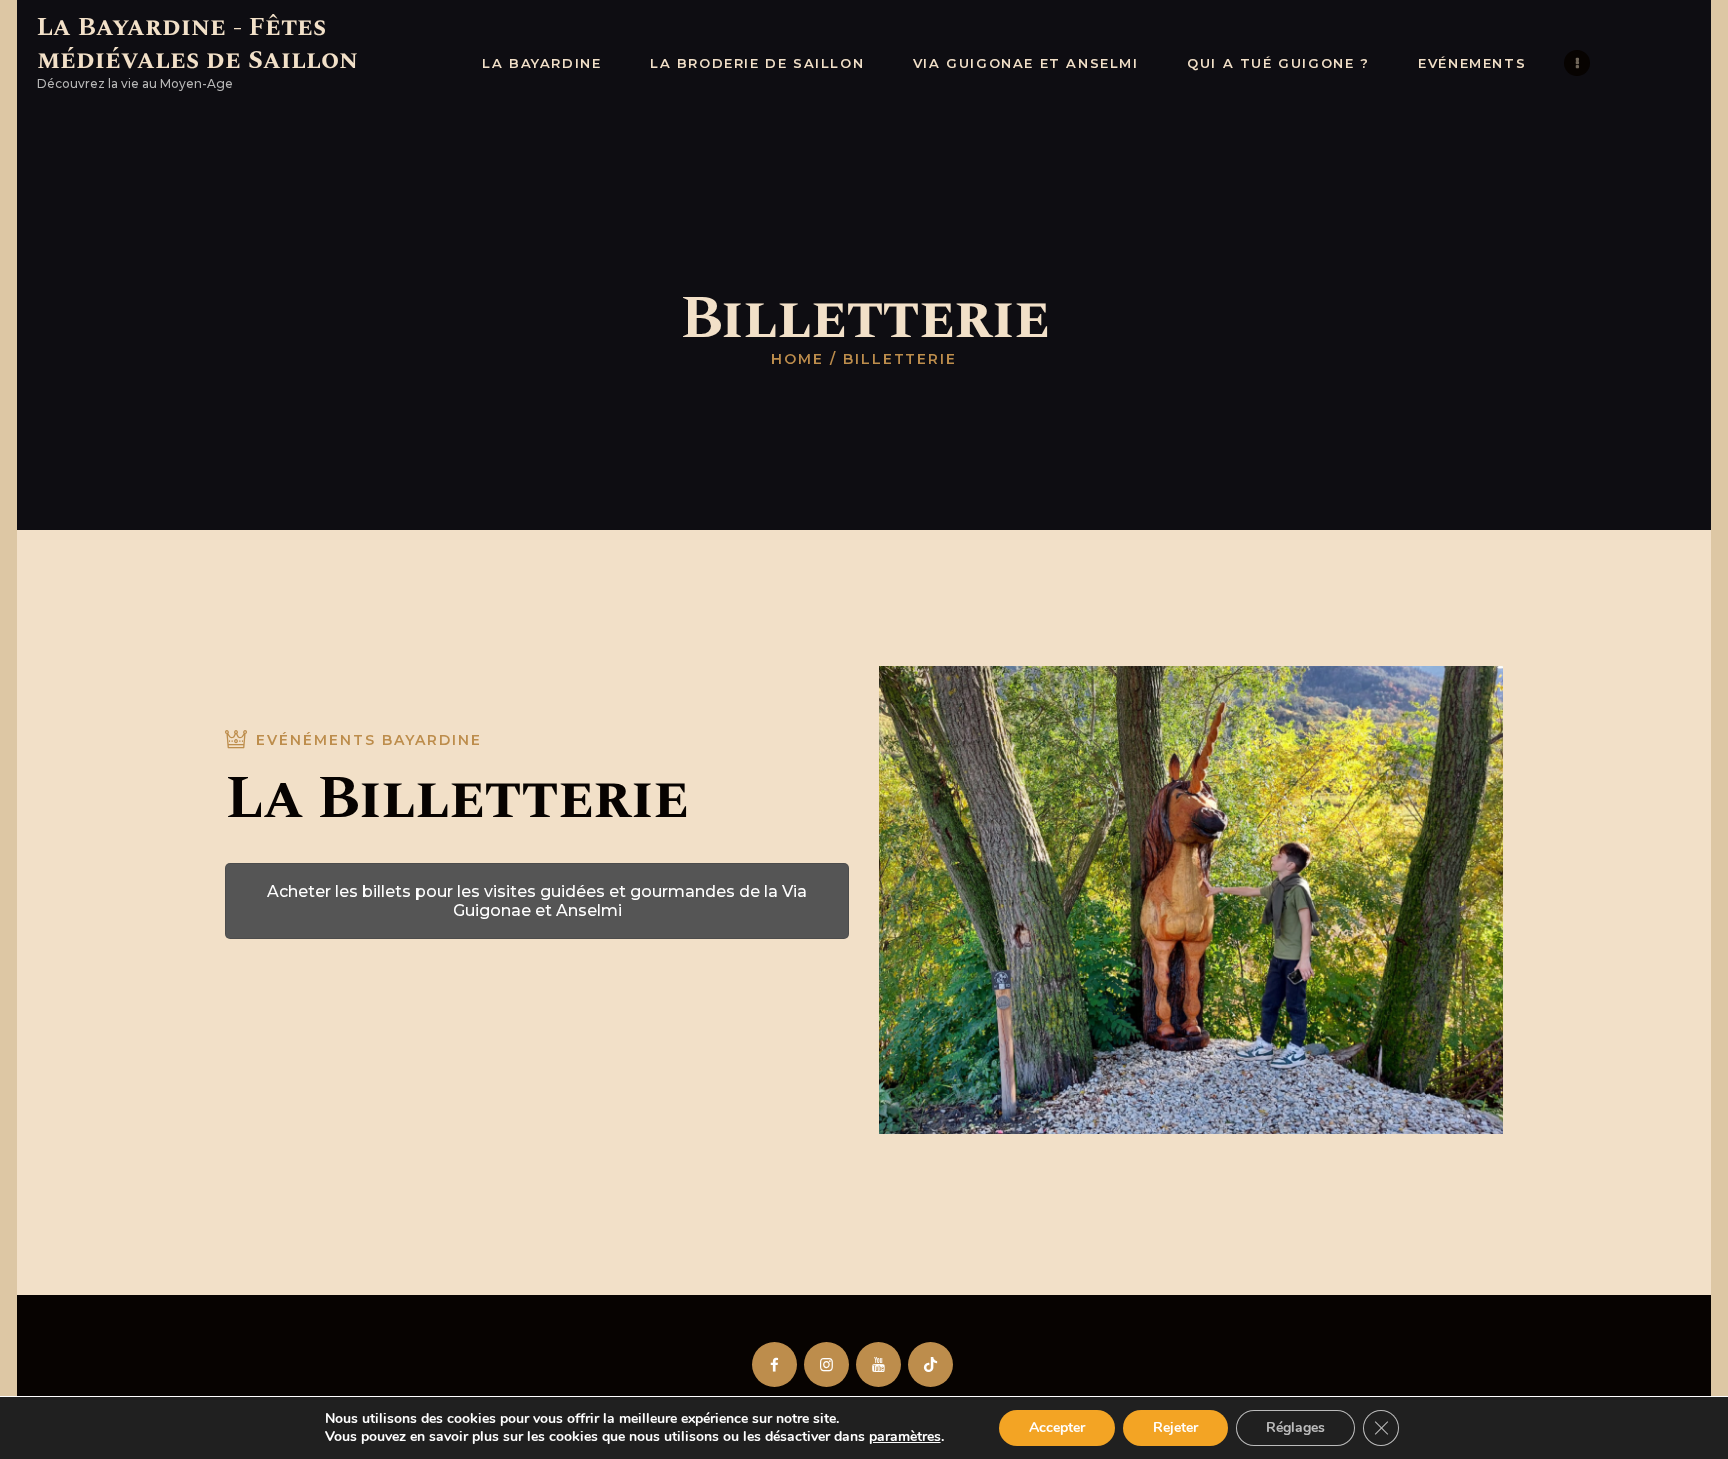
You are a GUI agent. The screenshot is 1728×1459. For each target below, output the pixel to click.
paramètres (905, 1437)
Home (797, 359)
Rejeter (1175, 1427)
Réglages (1295, 1427)
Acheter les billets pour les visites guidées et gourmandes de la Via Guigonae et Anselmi (537, 901)
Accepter (1057, 1427)
